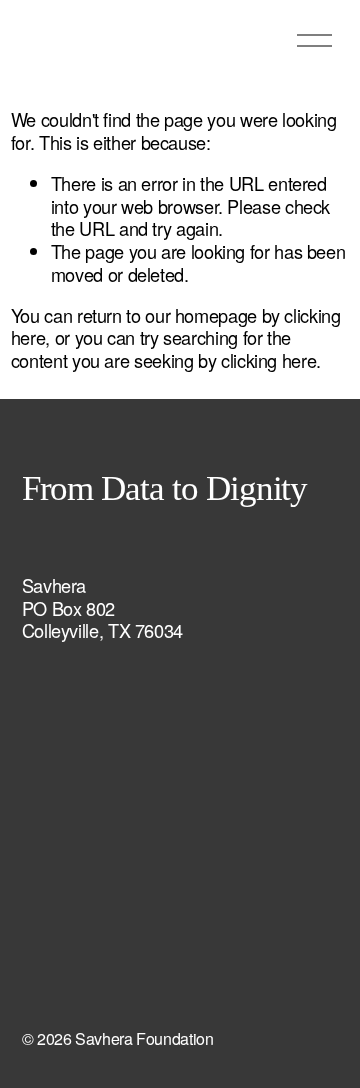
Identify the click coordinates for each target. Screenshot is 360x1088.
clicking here (268, 360)
